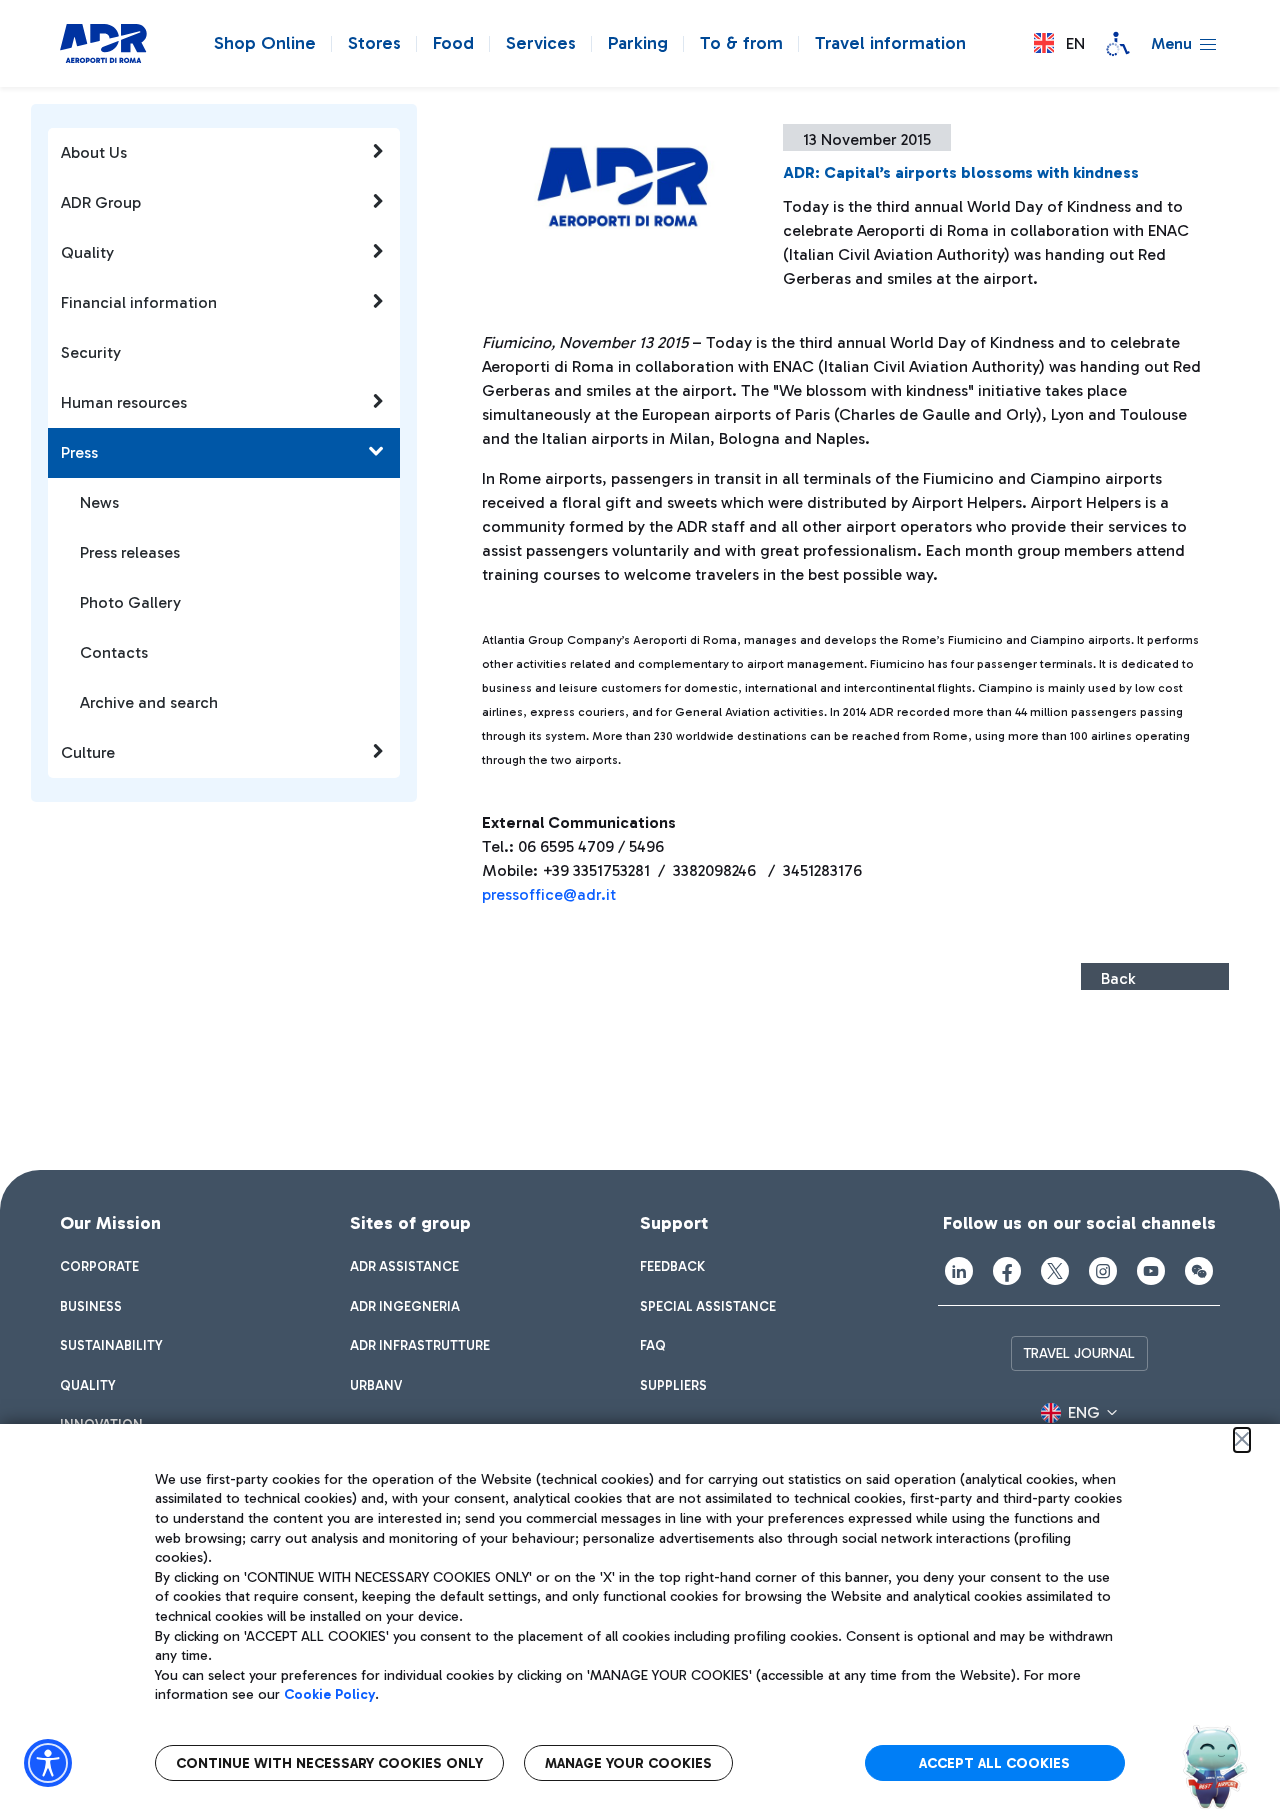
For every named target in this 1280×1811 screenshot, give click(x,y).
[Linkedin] (959, 1271)
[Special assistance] (1118, 44)
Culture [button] (88, 752)
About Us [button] (94, 152)
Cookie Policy (329, 1694)
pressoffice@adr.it (549, 894)
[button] (1059, 43)
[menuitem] (99, 1267)
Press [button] (79, 452)
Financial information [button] (139, 302)
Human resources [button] (124, 402)
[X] (1055, 1271)
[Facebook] (1007, 1271)
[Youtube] (1151, 1271)
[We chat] (1199, 1271)
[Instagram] (1103, 1271)
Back (1118, 978)
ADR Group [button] (101, 202)
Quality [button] (87, 252)
